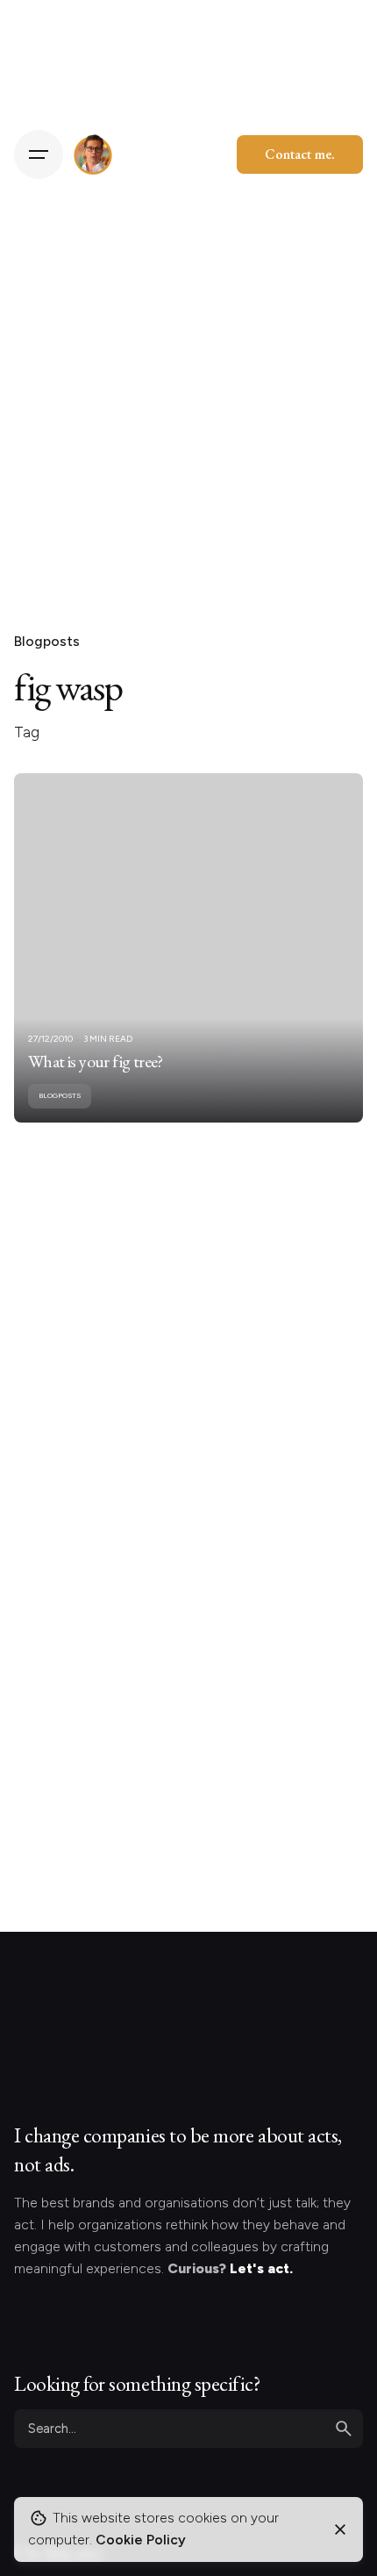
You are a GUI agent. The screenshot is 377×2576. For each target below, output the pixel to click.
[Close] (340, 2529)
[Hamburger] (39, 154)
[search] (344, 2429)
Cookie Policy (141, 2540)
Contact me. (300, 154)
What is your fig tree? (96, 1061)
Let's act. (261, 2268)
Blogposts (47, 641)
